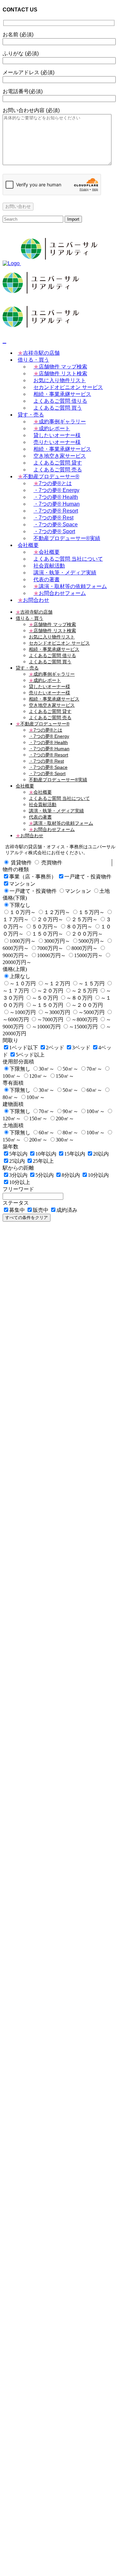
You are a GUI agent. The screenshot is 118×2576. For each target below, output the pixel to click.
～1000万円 (23, 1012)
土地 (105, 891)
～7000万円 (50, 1019)
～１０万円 (23, 983)
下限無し (20, 1069)
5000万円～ (91, 941)
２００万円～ (87, 934)
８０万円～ (79, 927)
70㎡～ (94, 1069)
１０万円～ (23, 912)
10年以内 (46, 1154)
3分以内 (18, 1175)
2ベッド (55, 1048)
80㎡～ (70, 1133)
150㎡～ (65, 1076)
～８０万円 (79, 998)
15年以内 (75, 1154)
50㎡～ (70, 1069)
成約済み (67, 1210)
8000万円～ (85, 948)
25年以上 (43, 1161)
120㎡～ (38, 1076)
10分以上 (20, 1182)
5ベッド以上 (30, 1055)
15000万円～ (88, 955)
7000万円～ (50, 948)
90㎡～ (70, 1111)
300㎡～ (65, 1140)
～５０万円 (45, 998)
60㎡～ (94, 1090)
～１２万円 (57, 983)
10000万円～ (51, 955)
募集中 (17, 1210)
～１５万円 (91, 983)
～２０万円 (50, 991)
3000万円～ (57, 941)
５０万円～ (45, 927)
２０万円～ (50, 919)
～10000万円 (46, 1027)
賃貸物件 (21, 863)
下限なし (20, 905)
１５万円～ (91, 912)
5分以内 (45, 1175)
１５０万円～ (48, 934)
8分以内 (71, 1175)
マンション (22, 884)
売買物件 (52, 863)
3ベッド (81, 1048)
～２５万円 (85, 991)
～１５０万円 (48, 1005)
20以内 (101, 1154)
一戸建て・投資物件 (88, 877)
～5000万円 (91, 1012)
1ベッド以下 (24, 1048)
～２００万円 (87, 1005)
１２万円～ (57, 912)
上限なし (20, 976)
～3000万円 (57, 1012)
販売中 (41, 1210)
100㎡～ (36, 1097)
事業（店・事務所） (33, 877)
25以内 (17, 1161)
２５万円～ (85, 919)
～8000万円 (85, 1019)
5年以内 (18, 1154)
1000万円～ (23, 941)
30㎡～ (47, 1069)
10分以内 (98, 1175)
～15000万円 (83, 1027)
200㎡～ (65, 1119)
